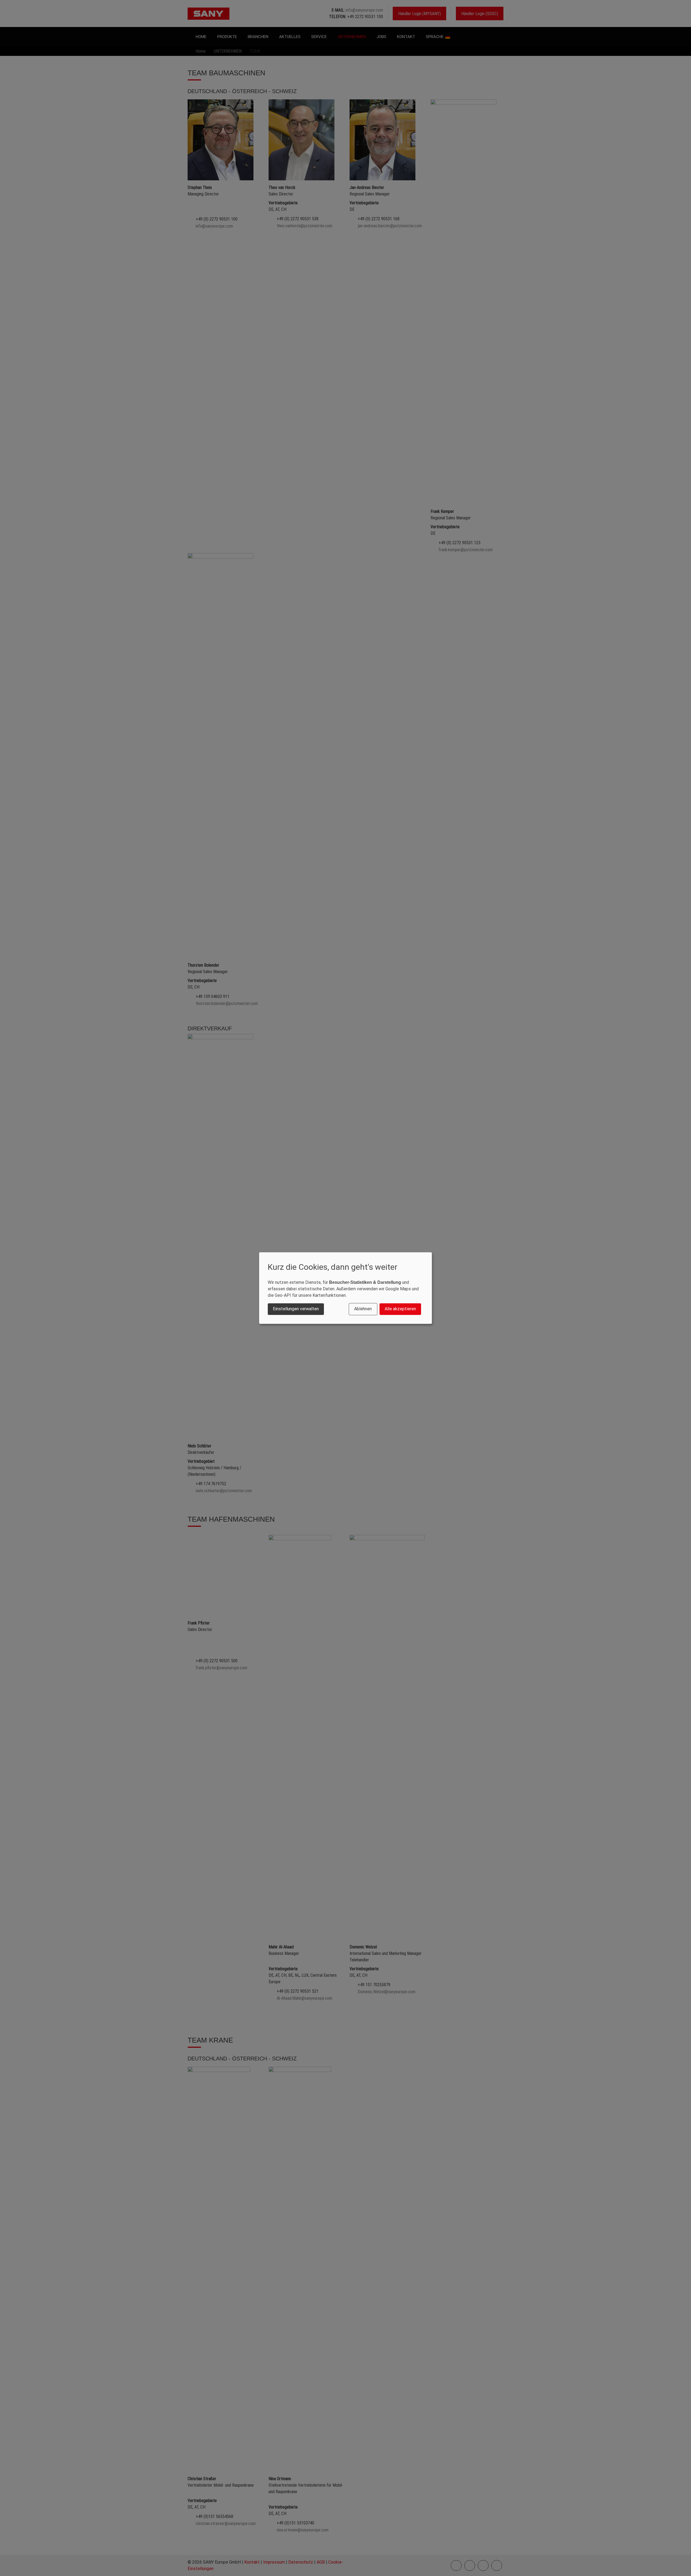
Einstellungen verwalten (296, 1309)
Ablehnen (363, 1309)
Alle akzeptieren (400, 1309)
